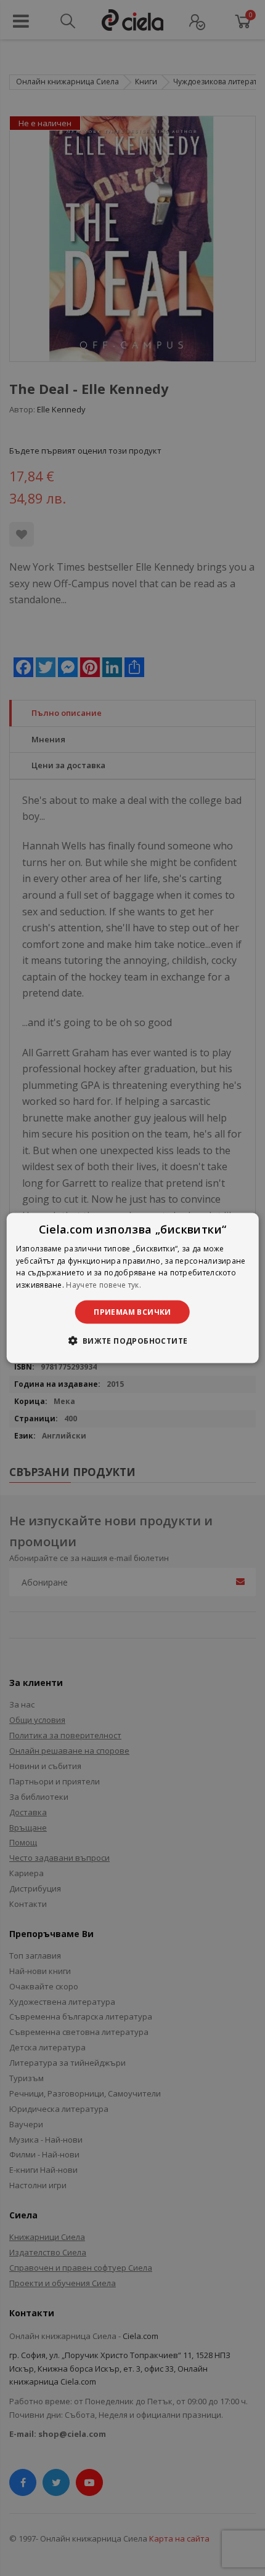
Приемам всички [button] (132, 1312)
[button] (132, 1341)
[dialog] (133, 1288)
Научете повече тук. (104, 1285)
